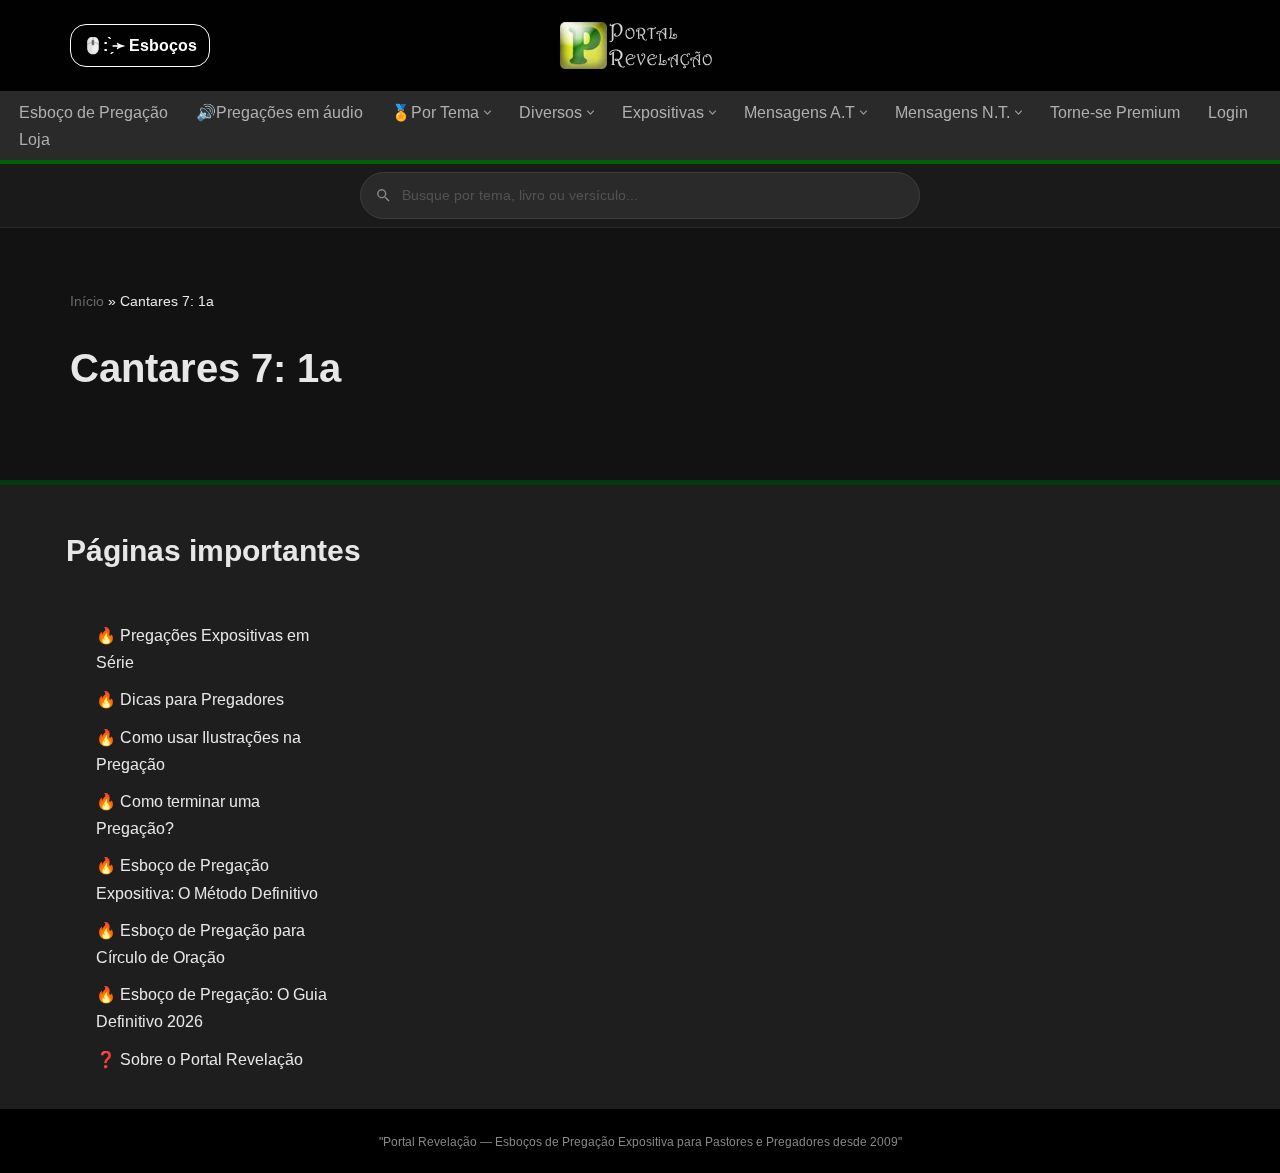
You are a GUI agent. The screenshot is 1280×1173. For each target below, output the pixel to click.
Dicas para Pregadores (202, 699)
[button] (487, 112)
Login (1228, 112)
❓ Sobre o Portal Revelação (199, 1059)
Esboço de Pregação (93, 112)
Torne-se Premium (1115, 112)
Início (87, 301)
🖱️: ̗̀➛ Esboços (140, 45)
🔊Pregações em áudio (279, 112)
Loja (34, 139)
